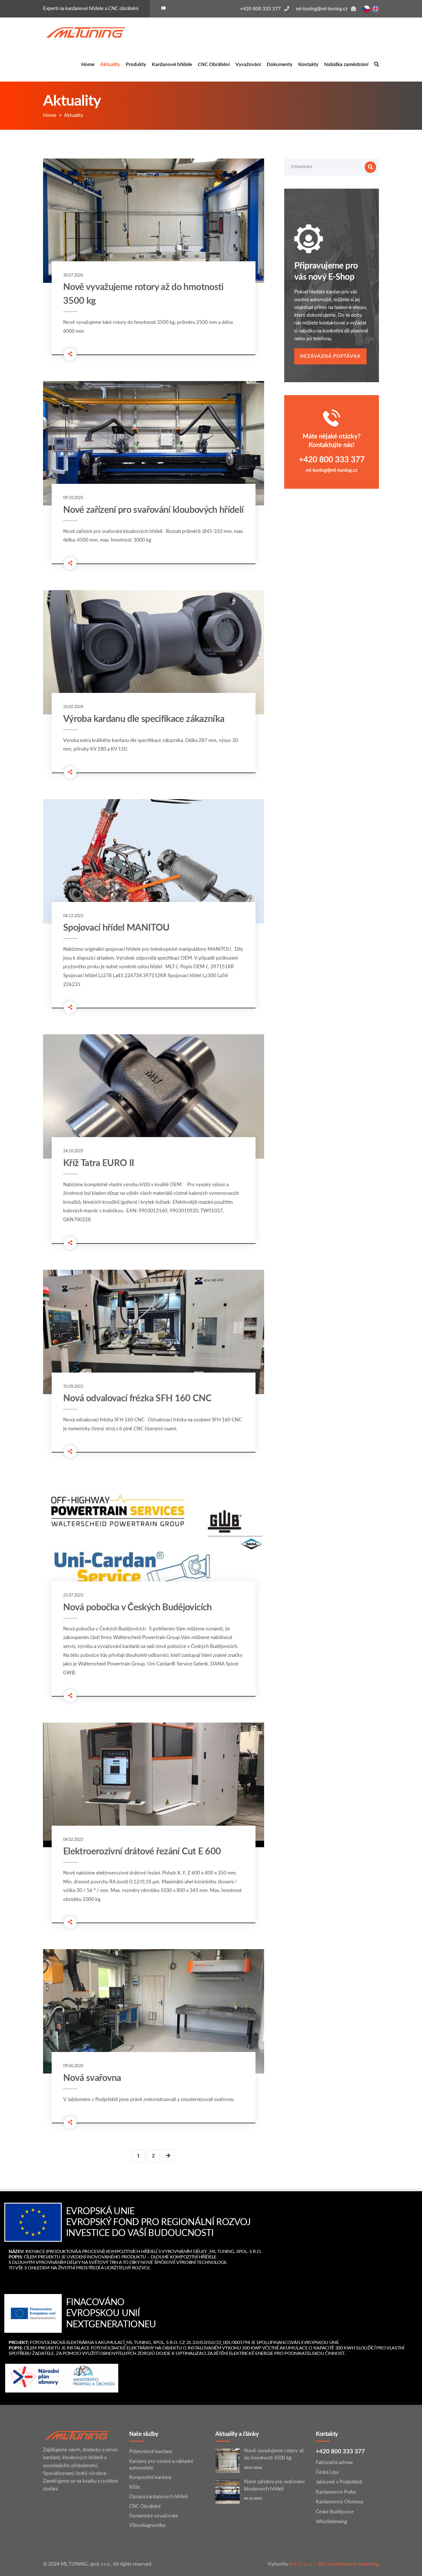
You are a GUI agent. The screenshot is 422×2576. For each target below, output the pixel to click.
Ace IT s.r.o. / (303, 2564)
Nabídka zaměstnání (346, 64)
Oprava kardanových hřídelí (158, 2497)
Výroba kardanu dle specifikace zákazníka (144, 719)
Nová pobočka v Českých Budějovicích (138, 1607)
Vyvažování (248, 64)
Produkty (136, 64)
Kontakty (308, 64)
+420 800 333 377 (332, 460)
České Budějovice (335, 2512)
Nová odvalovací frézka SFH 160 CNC (137, 1398)
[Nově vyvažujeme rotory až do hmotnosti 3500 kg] (154, 221)
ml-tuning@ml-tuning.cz (332, 470)
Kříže (135, 2487)
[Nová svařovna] (154, 2011)
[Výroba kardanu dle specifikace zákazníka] (154, 652)
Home (88, 64)
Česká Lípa (327, 2472)
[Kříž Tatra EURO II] (154, 1096)
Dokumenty (280, 64)
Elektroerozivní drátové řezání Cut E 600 (142, 1852)
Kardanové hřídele (172, 64)
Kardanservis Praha (336, 2492)
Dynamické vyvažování (154, 2516)
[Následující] (168, 2156)
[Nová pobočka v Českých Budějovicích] (154, 1541)
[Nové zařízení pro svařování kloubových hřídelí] (154, 443)
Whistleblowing (331, 2522)
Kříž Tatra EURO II (98, 1163)
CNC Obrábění (214, 64)
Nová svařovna (92, 2078)
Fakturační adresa (334, 2462)
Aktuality (110, 64)
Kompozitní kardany (150, 2477)
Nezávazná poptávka (330, 356)
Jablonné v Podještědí (339, 2482)
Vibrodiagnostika (147, 2525)
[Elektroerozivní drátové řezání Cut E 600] (154, 1785)
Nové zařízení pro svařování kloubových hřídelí (153, 510)
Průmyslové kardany (151, 2452)
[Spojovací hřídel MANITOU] (154, 861)
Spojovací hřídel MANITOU (116, 928)
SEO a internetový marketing (348, 2564)
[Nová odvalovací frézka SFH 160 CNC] (154, 1332)
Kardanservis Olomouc (340, 2502)
